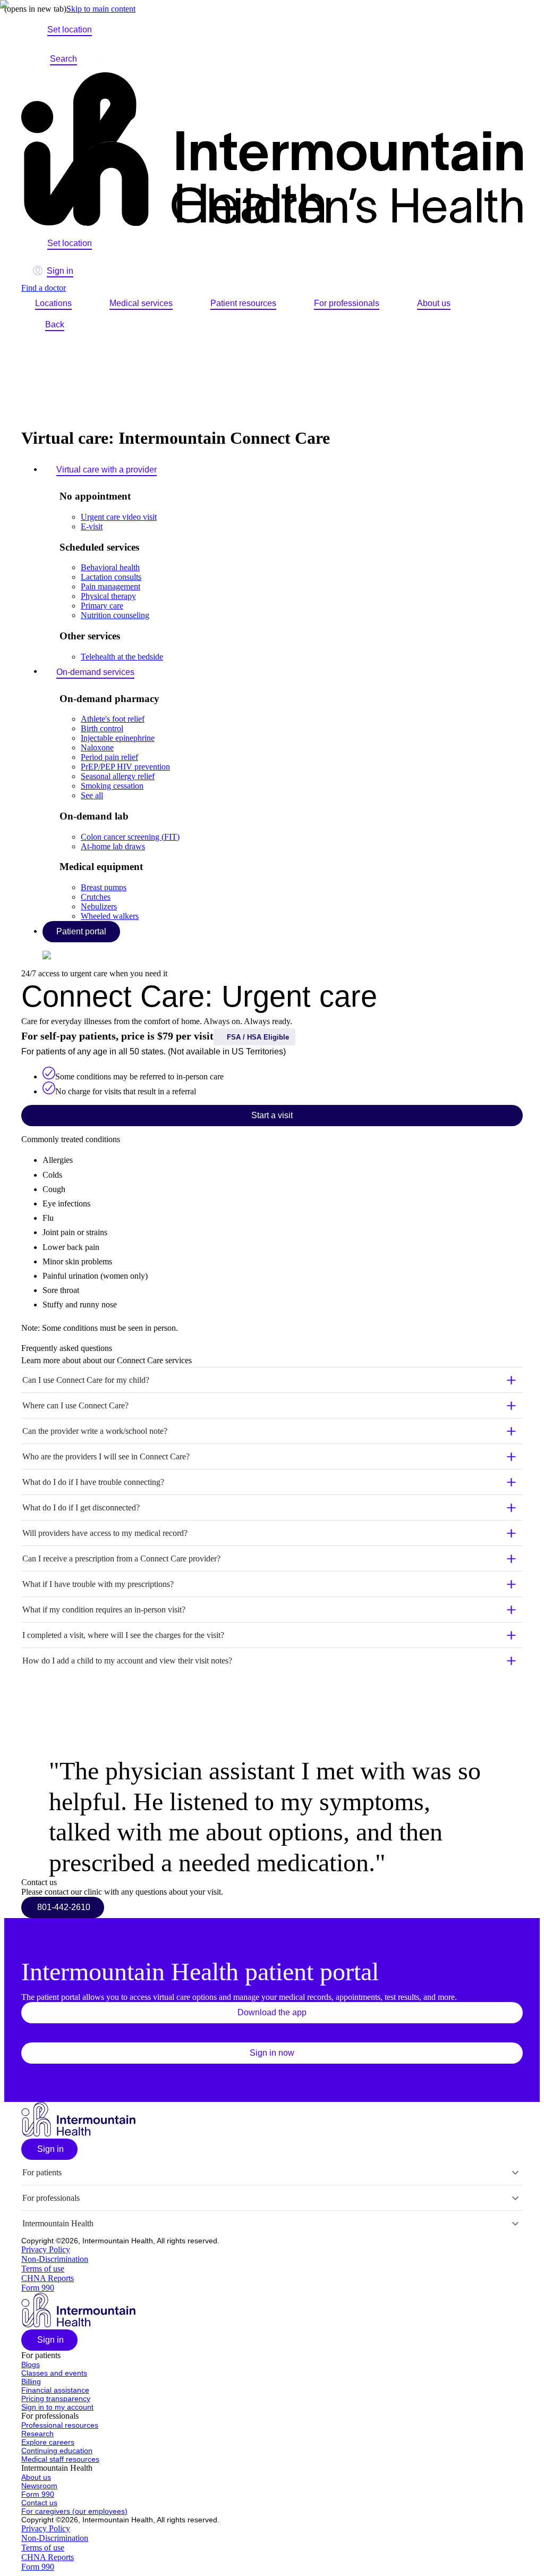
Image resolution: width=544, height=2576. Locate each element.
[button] (272, 1380)
